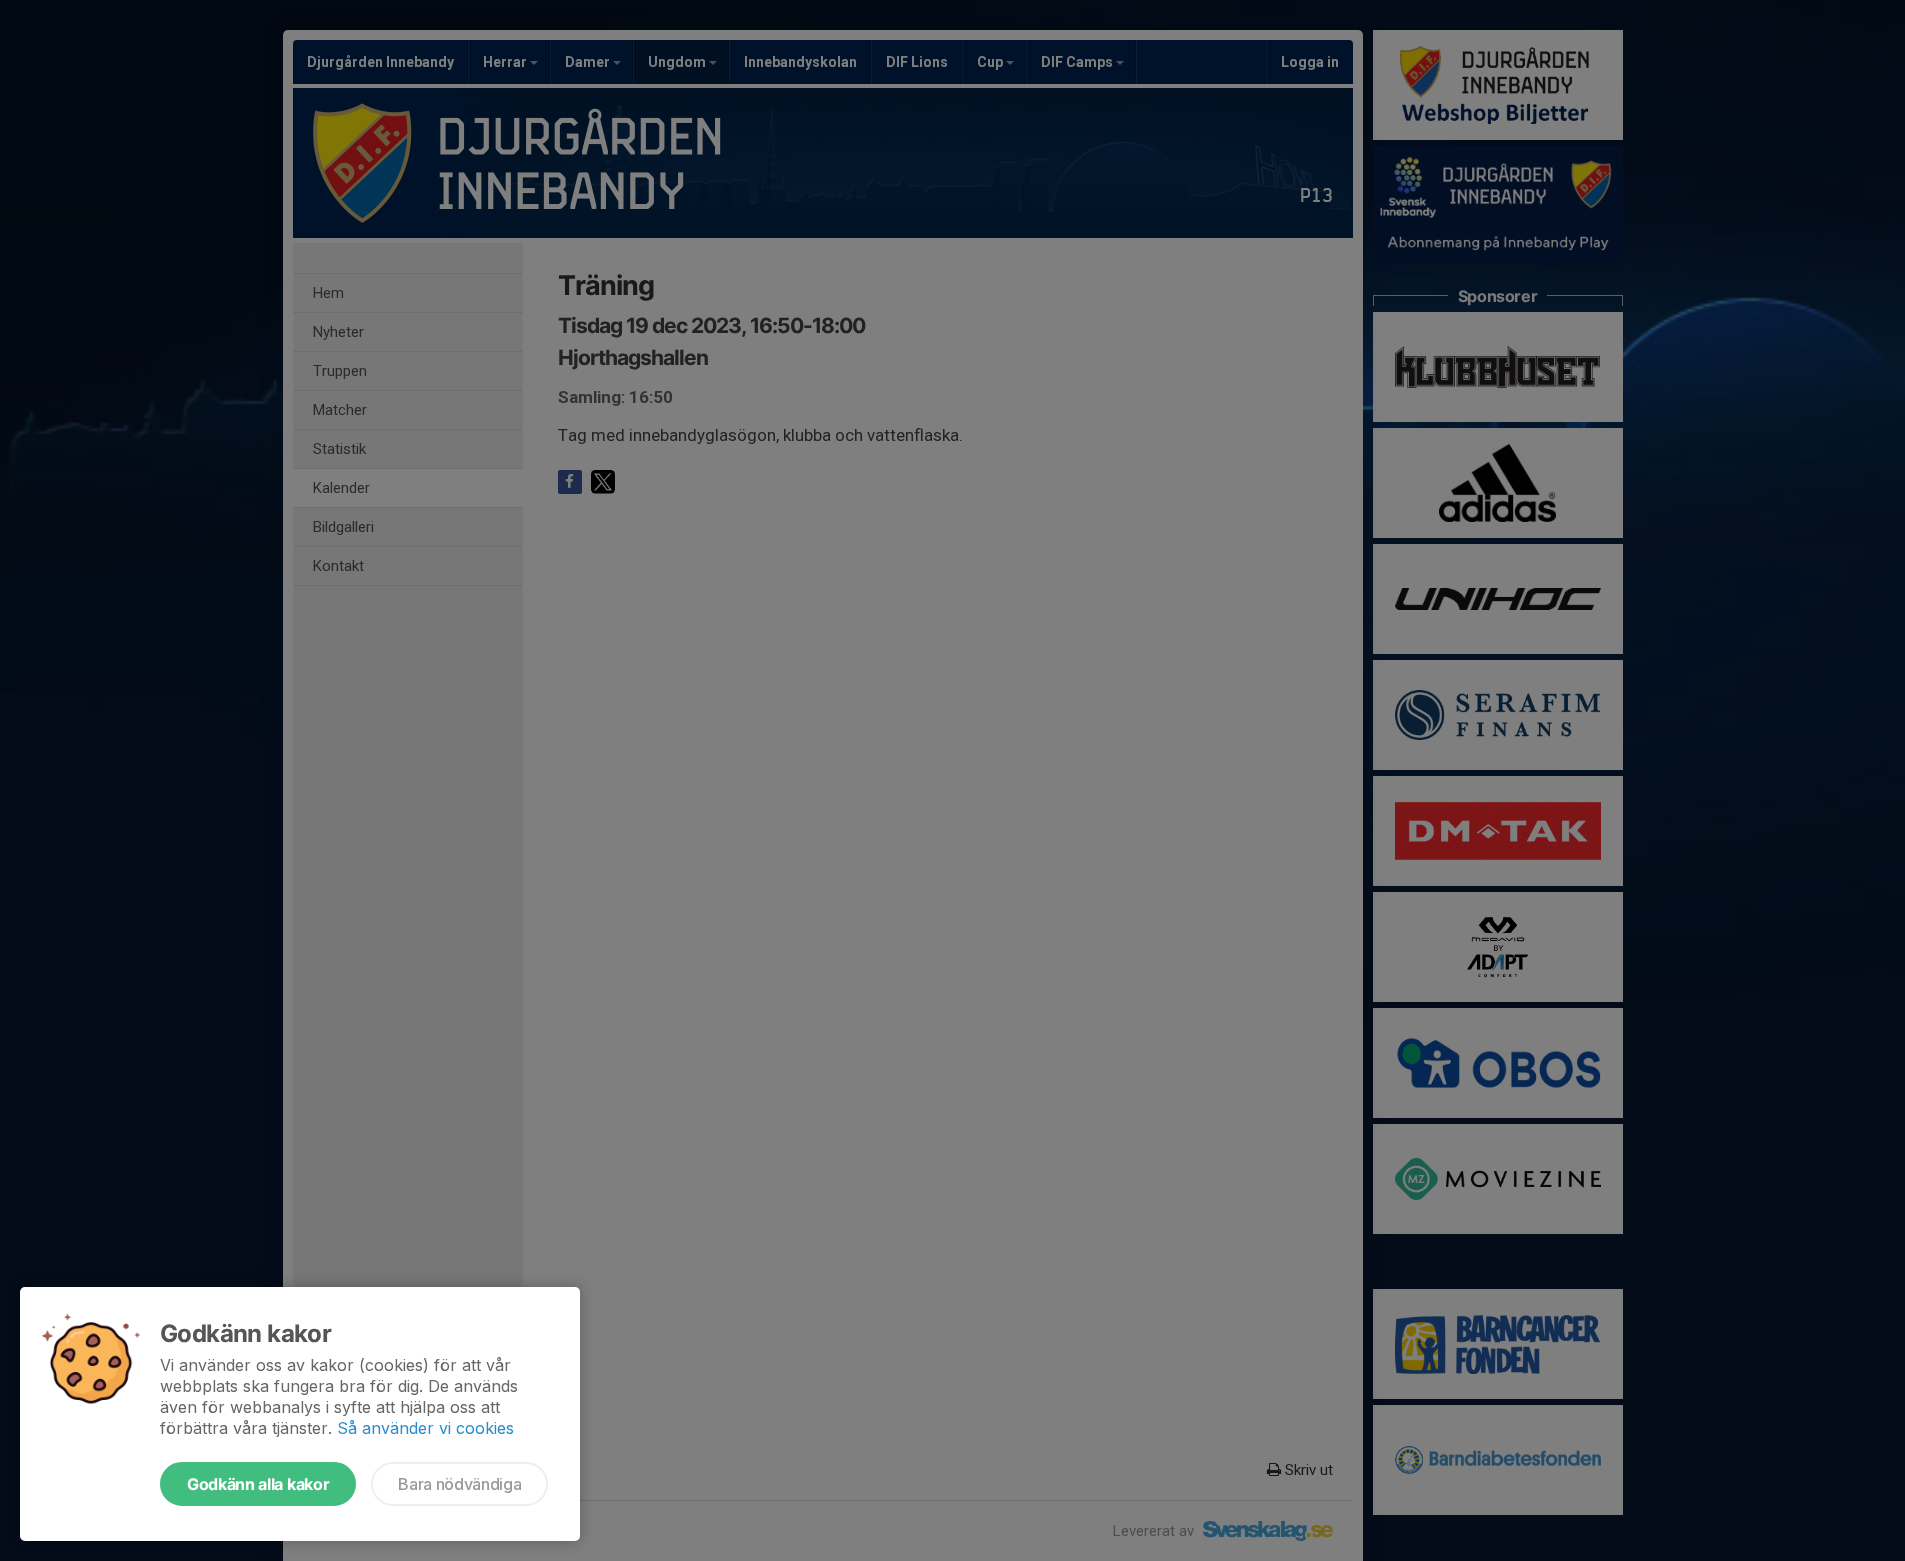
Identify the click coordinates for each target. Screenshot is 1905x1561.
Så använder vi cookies (425, 1428)
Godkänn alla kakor (258, 1484)
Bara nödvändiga (459, 1484)
